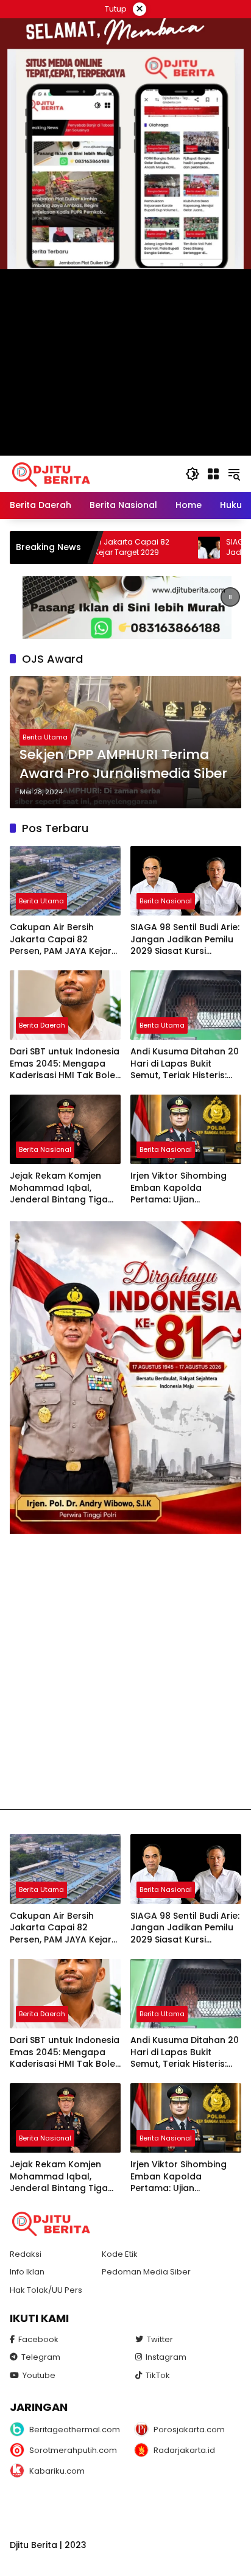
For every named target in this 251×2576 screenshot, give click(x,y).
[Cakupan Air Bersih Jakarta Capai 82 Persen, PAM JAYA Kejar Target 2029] (65, 881)
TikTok (158, 2375)
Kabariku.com (57, 2471)
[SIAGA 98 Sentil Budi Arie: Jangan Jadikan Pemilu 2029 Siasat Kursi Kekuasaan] (153, 548)
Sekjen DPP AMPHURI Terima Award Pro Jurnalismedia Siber (123, 764)
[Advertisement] (125, 1671)
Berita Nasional (166, 901)
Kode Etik (120, 2254)
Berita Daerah (42, 1025)
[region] (125, 608)
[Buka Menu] (213, 474)
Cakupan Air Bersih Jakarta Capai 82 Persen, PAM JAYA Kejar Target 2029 (61, 940)
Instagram (166, 2357)
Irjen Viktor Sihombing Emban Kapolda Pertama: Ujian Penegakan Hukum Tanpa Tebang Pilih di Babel (179, 1188)
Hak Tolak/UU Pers (46, 2290)
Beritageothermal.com (73, 2430)
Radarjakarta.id (184, 2450)
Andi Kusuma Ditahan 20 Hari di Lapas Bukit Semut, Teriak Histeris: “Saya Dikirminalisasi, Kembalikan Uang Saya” (185, 1064)
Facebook (38, 2339)
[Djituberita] (53, 473)
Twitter (160, 2339)
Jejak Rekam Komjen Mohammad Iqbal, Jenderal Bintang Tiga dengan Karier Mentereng (59, 1188)
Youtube (39, 2375)
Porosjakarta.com (189, 2430)
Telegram (41, 2357)
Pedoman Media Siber (146, 2272)
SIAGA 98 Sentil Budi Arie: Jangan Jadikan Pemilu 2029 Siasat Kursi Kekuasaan (185, 940)
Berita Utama (45, 737)
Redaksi (26, 2254)
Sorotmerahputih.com (73, 2450)
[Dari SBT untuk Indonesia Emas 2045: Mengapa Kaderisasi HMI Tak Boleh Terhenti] (65, 1005)
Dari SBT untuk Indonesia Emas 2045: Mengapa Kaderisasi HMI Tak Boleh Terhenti (65, 1064)
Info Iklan (27, 2272)
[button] (193, 474)
